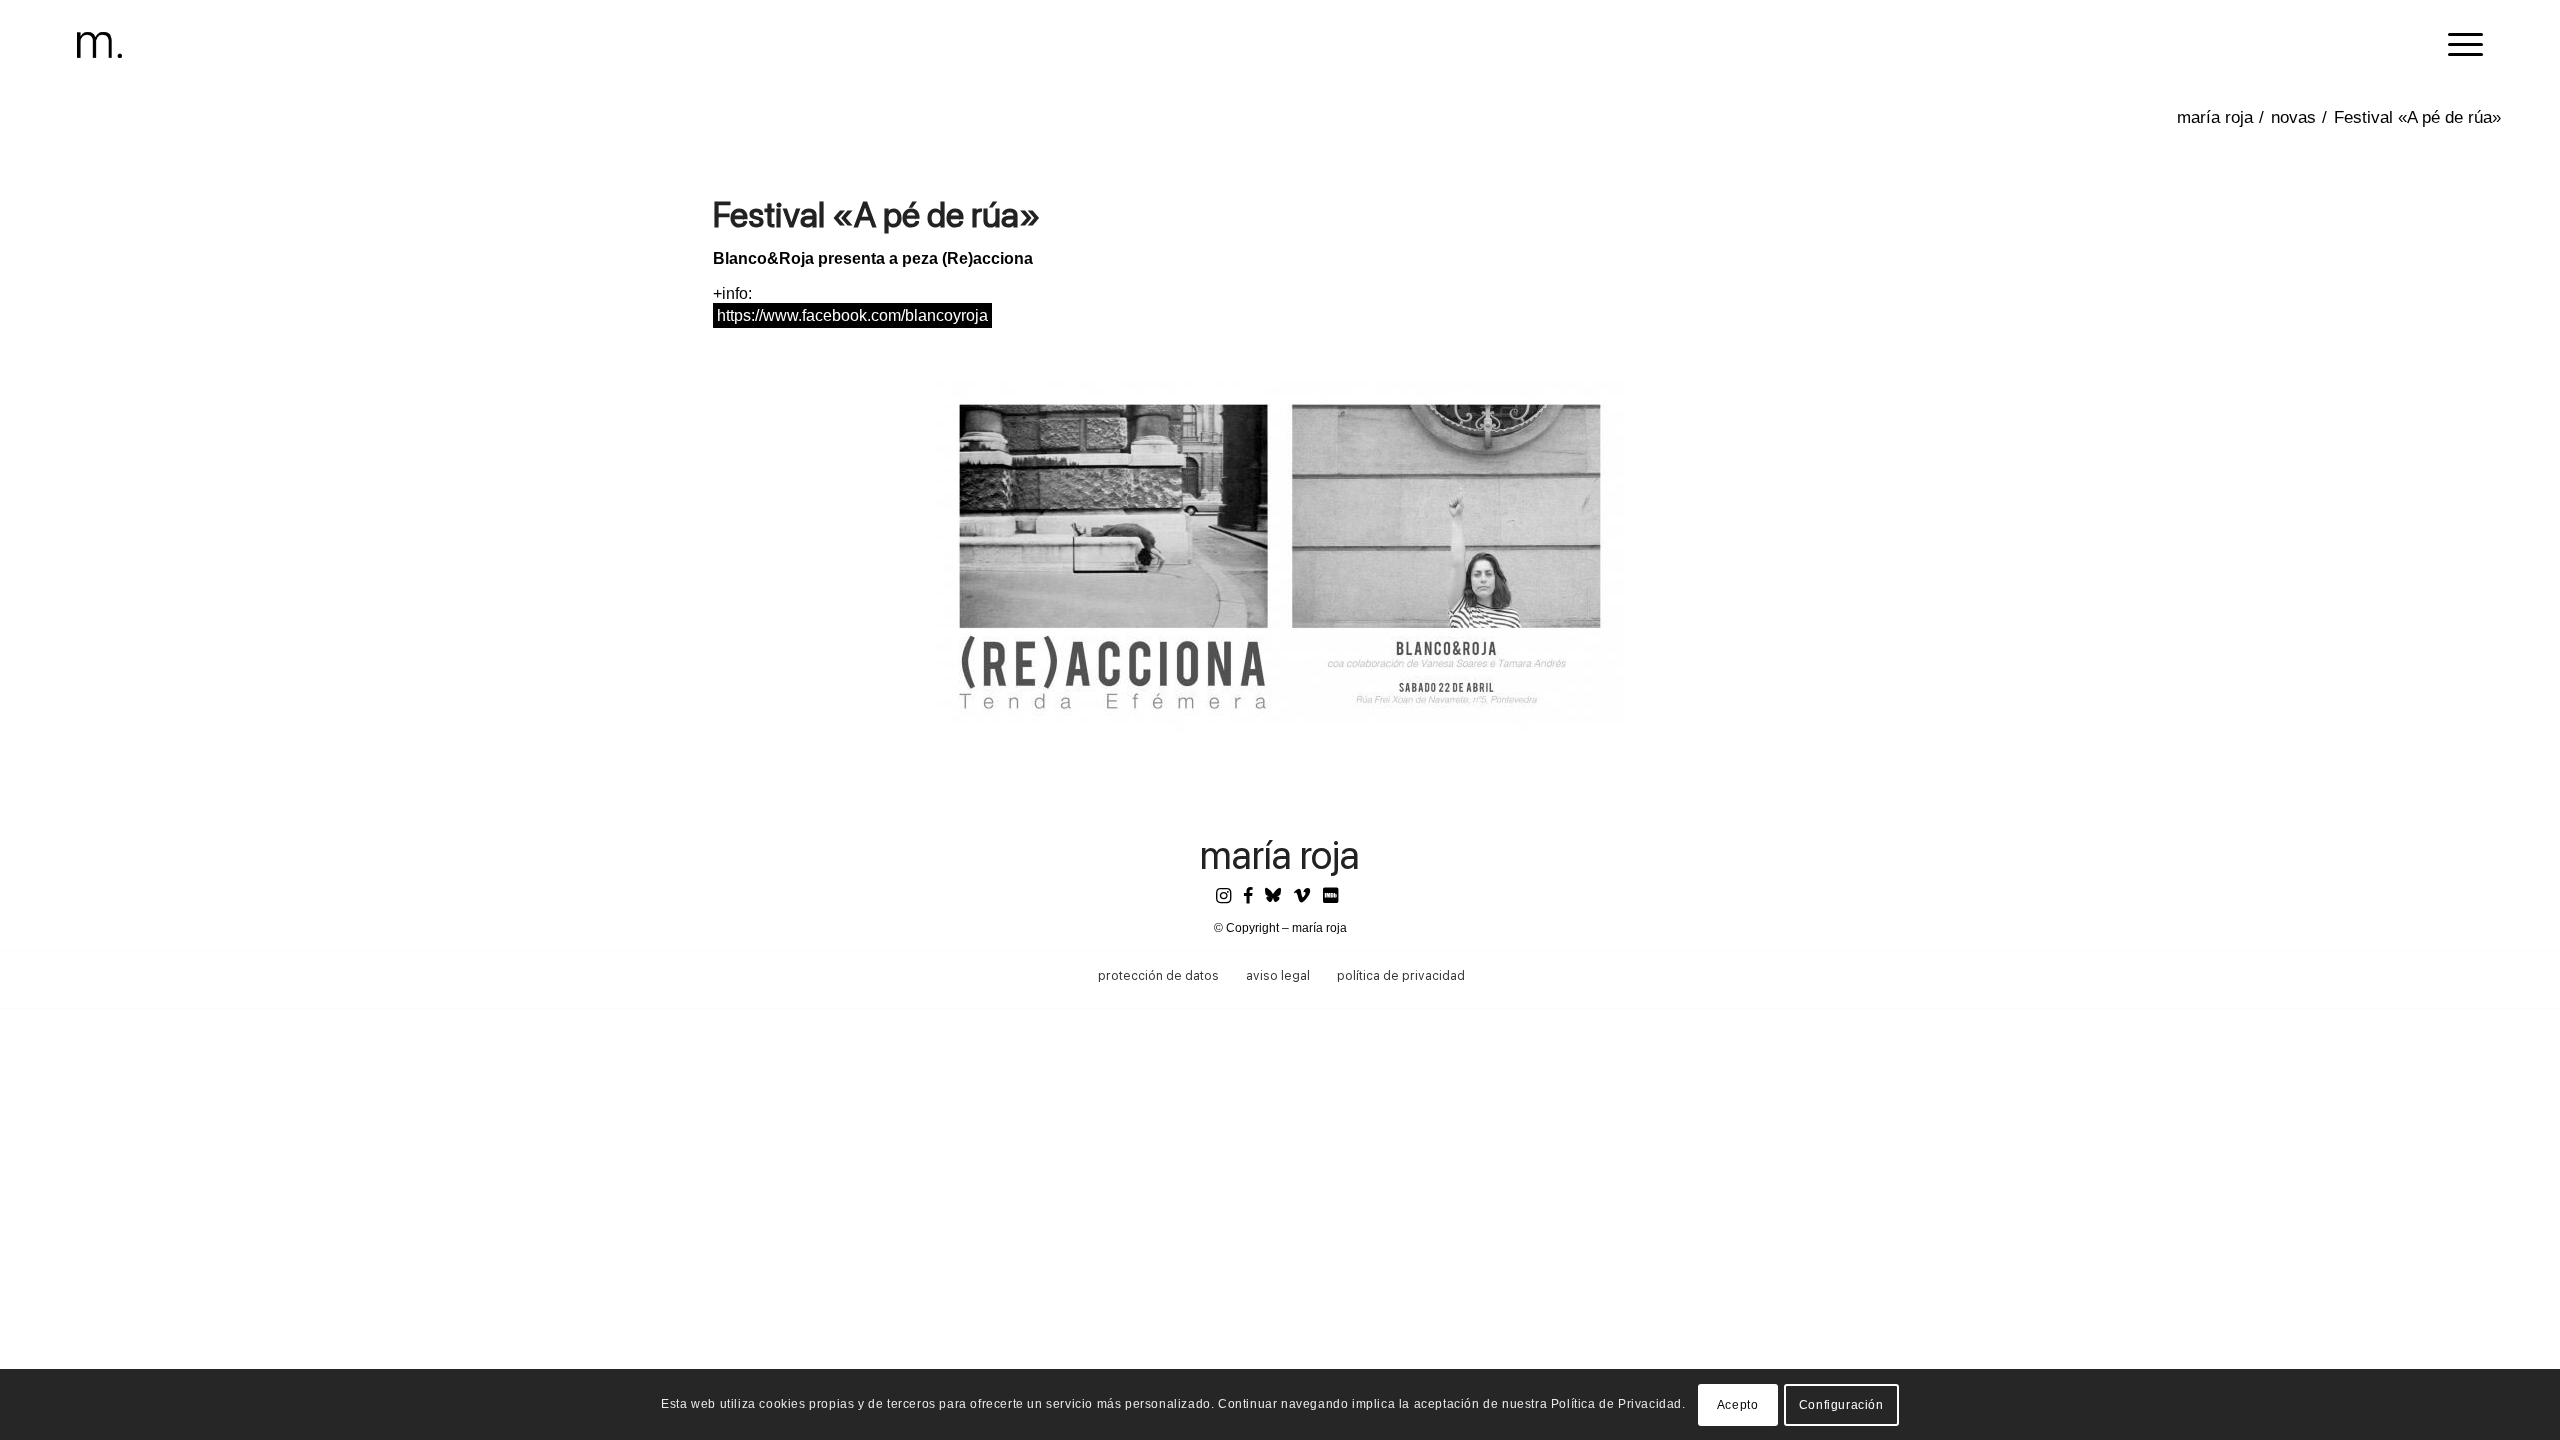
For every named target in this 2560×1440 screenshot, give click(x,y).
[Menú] (2459, 45)
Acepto (1738, 1405)
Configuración (1841, 1405)
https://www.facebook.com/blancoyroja (852, 315)
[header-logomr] (99, 45)
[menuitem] (2459, 45)
